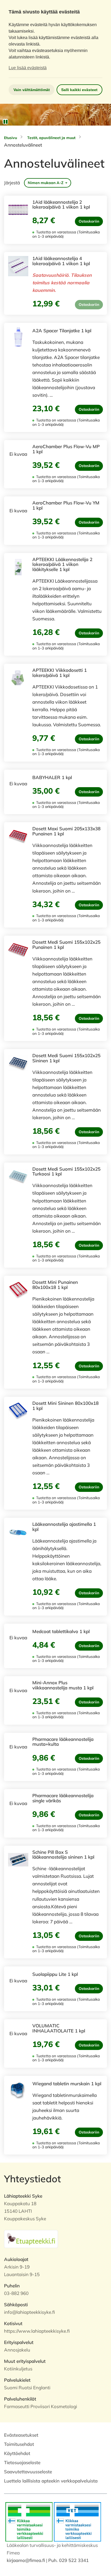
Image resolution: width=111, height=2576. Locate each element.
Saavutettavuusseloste (28, 2472)
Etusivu (11, 138)
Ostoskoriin (89, 221)
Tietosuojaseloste (22, 2462)
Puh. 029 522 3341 (68, 2560)
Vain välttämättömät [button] (32, 90)
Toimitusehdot (19, 2444)
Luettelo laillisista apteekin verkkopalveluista (51, 2481)
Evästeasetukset (21, 2435)
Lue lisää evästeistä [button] (28, 68)
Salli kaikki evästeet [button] (79, 90)
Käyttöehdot (17, 2453)
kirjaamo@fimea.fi (26, 2560)
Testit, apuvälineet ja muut (51, 138)
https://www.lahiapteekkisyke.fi (37, 2331)
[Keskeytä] (5, 122)
